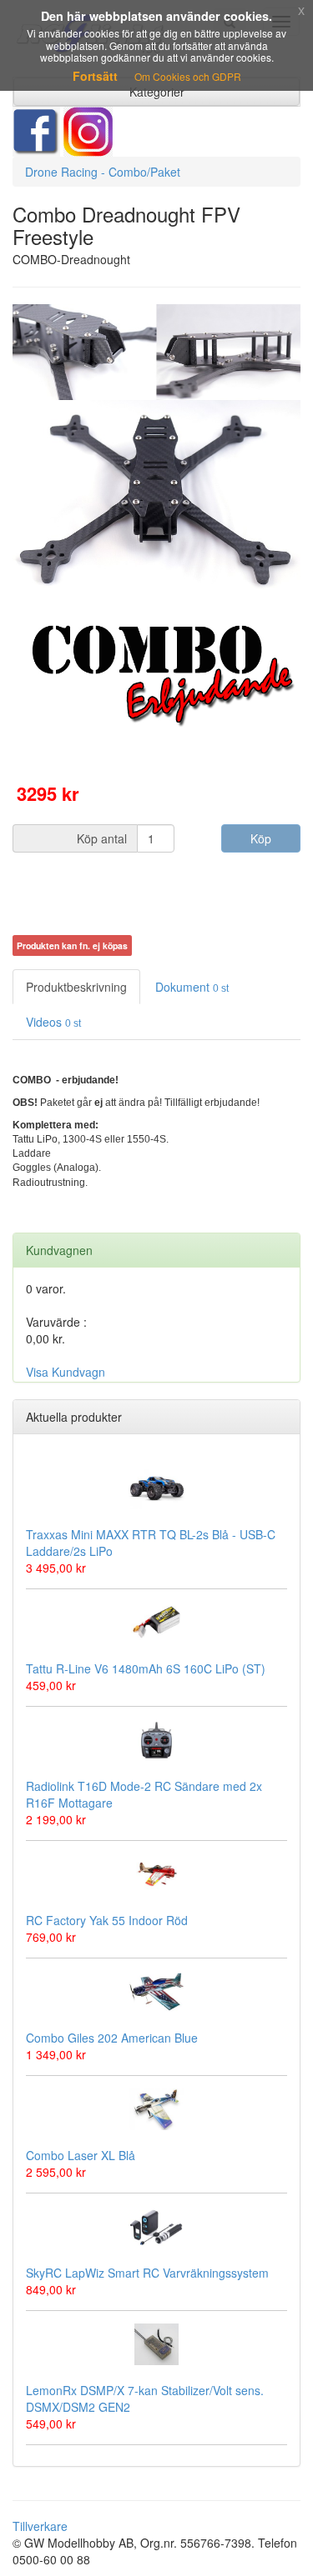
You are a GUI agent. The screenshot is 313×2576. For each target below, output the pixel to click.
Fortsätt (95, 76)
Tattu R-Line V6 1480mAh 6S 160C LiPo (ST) (146, 1668)
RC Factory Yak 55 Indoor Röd (107, 1920)
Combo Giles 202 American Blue (112, 2038)
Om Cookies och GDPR (188, 76)
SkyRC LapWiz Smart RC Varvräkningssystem (147, 2273)
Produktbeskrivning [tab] (76, 987)
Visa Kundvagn (66, 1372)
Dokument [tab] (192, 987)
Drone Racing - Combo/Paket (103, 172)
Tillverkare (40, 2526)
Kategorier (157, 92)
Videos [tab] (53, 1022)
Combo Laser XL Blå (81, 2155)
